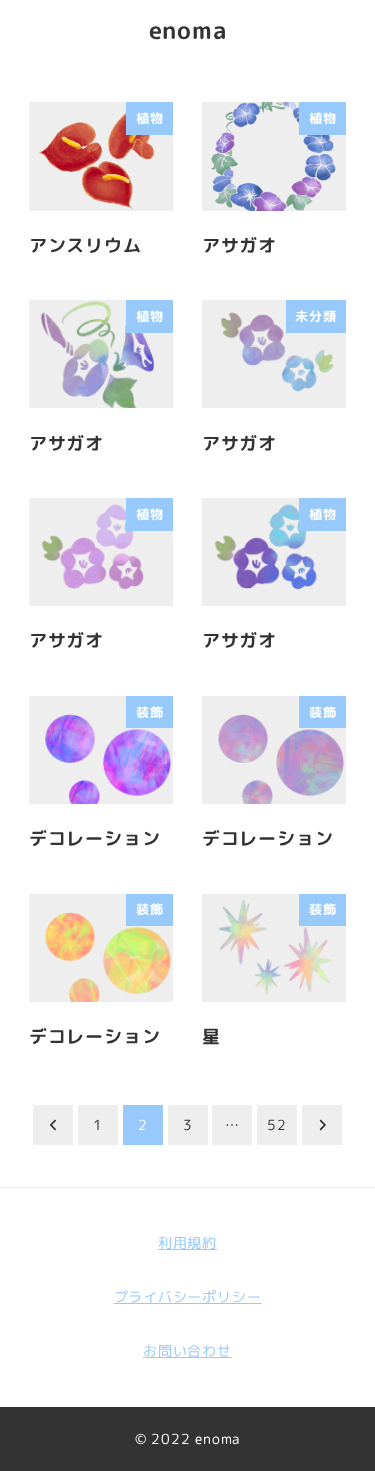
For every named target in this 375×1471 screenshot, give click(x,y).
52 (277, 1124)
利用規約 (187, 1243)
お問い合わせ (187, 1351)
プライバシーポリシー (188, 1297)
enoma (188, 30)
